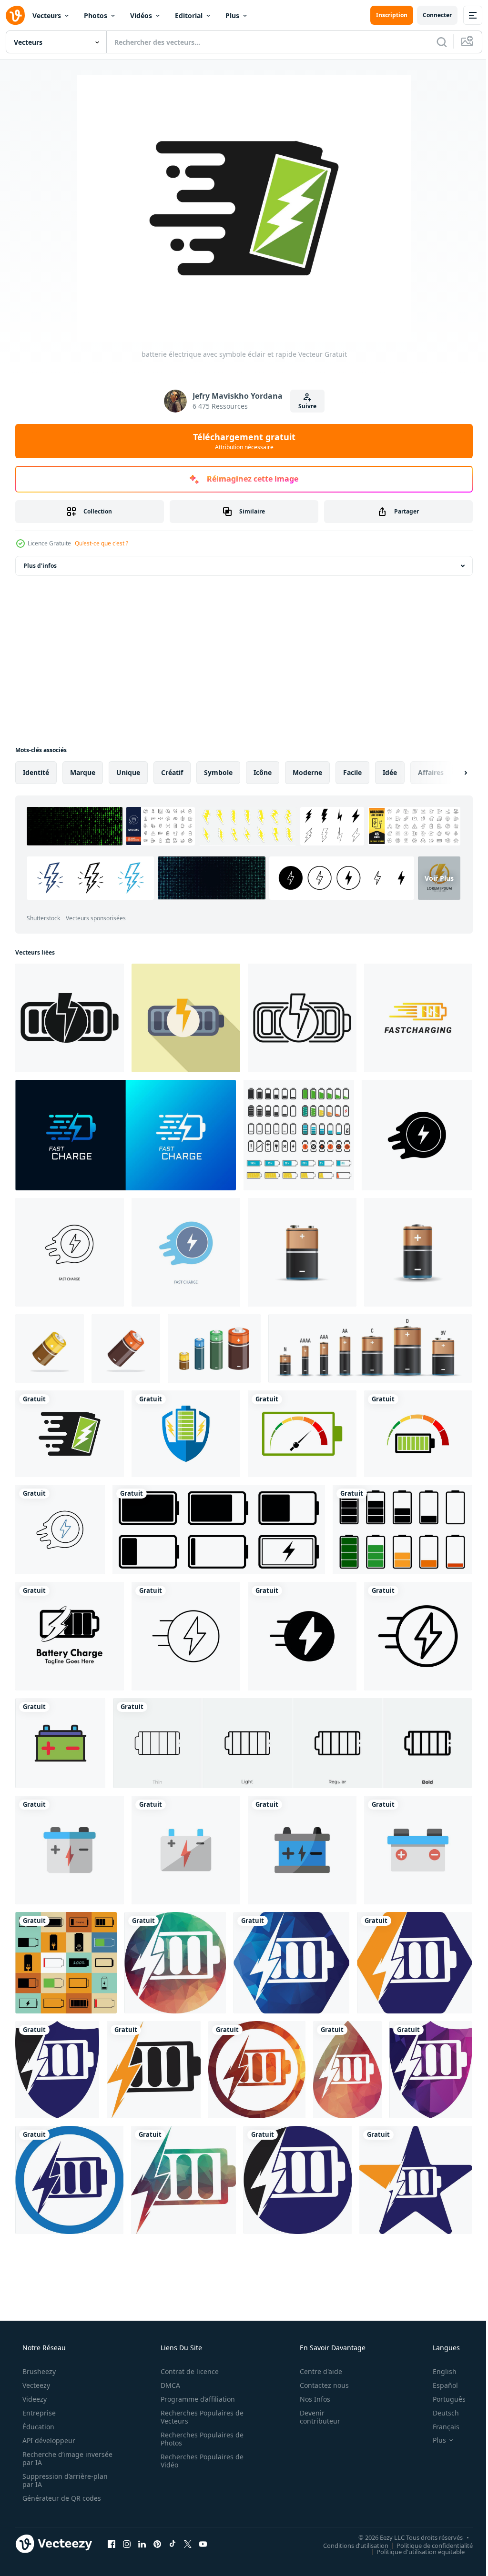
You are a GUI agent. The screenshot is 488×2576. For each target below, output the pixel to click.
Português (443, 2399)
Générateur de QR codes (61, 2498)
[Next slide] (450, 773)
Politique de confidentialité (427, 2545)
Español (439, 2385)
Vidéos (141, 15)
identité (36, 772)
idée (390, 772)
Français (440, 2427)
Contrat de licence (186, 2371)
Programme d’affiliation (194, 2399)
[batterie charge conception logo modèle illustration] (70, 1636)
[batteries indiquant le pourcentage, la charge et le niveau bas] (299, 1135)
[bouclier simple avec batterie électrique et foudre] (186, 1434)
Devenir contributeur (314, 2417)
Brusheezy (38, 2371)
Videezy (34, 2399)
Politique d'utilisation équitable (413, 2551)
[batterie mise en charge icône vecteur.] (66, 1963)
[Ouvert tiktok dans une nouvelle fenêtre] (173, 2544)
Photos (96, 15)
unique (128, 772)
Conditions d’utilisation (349, 2545)
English (438, 2371)
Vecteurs (47, 15)
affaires (431, 772)
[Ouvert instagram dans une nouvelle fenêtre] (127, 2544)
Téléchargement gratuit (240, 441)
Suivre (304, 406)
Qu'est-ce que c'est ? (102, 543)
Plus (232, 15)
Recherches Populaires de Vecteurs (199, 2417)
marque (83, 772)
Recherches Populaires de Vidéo (199, 2461)
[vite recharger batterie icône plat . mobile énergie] (186, 1018)
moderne (307, 772)
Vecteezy (35, 2385)
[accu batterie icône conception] (60, 1743)
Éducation (37, 2427)
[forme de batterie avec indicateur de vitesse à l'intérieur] (302, 1434)
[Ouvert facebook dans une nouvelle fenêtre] (112, 2544)
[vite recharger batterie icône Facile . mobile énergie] (70, 1018)
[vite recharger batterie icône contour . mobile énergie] (302, 1018)
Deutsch (440, 2413)
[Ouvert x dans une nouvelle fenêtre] (188, 2544)
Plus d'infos (40, 566)
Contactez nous (318, 2385)
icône (263, 772)
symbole (218, 772)
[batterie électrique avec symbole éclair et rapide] (70, 1434)
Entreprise (38, 2413)
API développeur (48, 2440)
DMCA (167, 2385)
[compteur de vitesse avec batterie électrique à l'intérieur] (418, 1434)
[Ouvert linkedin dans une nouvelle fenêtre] (142, 2544)
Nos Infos (309, 2399)
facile (352, 772)
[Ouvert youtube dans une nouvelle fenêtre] (203, 2544)
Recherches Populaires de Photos (199, 2439)
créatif (172, 772)
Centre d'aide (315, 2371)
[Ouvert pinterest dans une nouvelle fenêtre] (157, 2544)
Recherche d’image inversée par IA (52, 2458)
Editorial (189, 15)
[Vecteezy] (15, 15)
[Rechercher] (435, 42)
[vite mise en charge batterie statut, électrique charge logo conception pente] (418, 1018)
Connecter (430, 15)
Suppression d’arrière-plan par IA (64, 2480)
